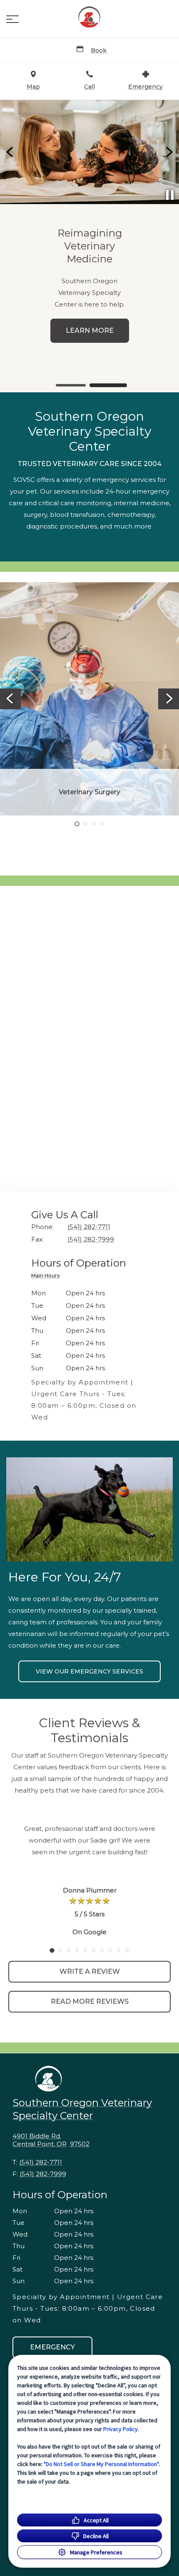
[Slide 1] (71, 385)
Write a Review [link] (90, 1971)
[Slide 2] (108, 385)
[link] (89, 17)
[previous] (10, 152)
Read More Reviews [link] (90, 2001)
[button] (12, 19)
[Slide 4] (102, 824)
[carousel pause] (170, 195)
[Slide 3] (94, 824)
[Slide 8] (110, 1950)
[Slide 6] (94, 1950)
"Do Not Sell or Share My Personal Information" (101, 2464)
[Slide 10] (127, 1950)
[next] (169, 152)
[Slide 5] (85, 1950)
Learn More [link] (90, 330)
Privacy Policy (121, 2429)
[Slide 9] (119, 1950)
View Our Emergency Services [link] (89, 1671)
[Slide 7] (102, 1950)
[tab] (47, 1277)
